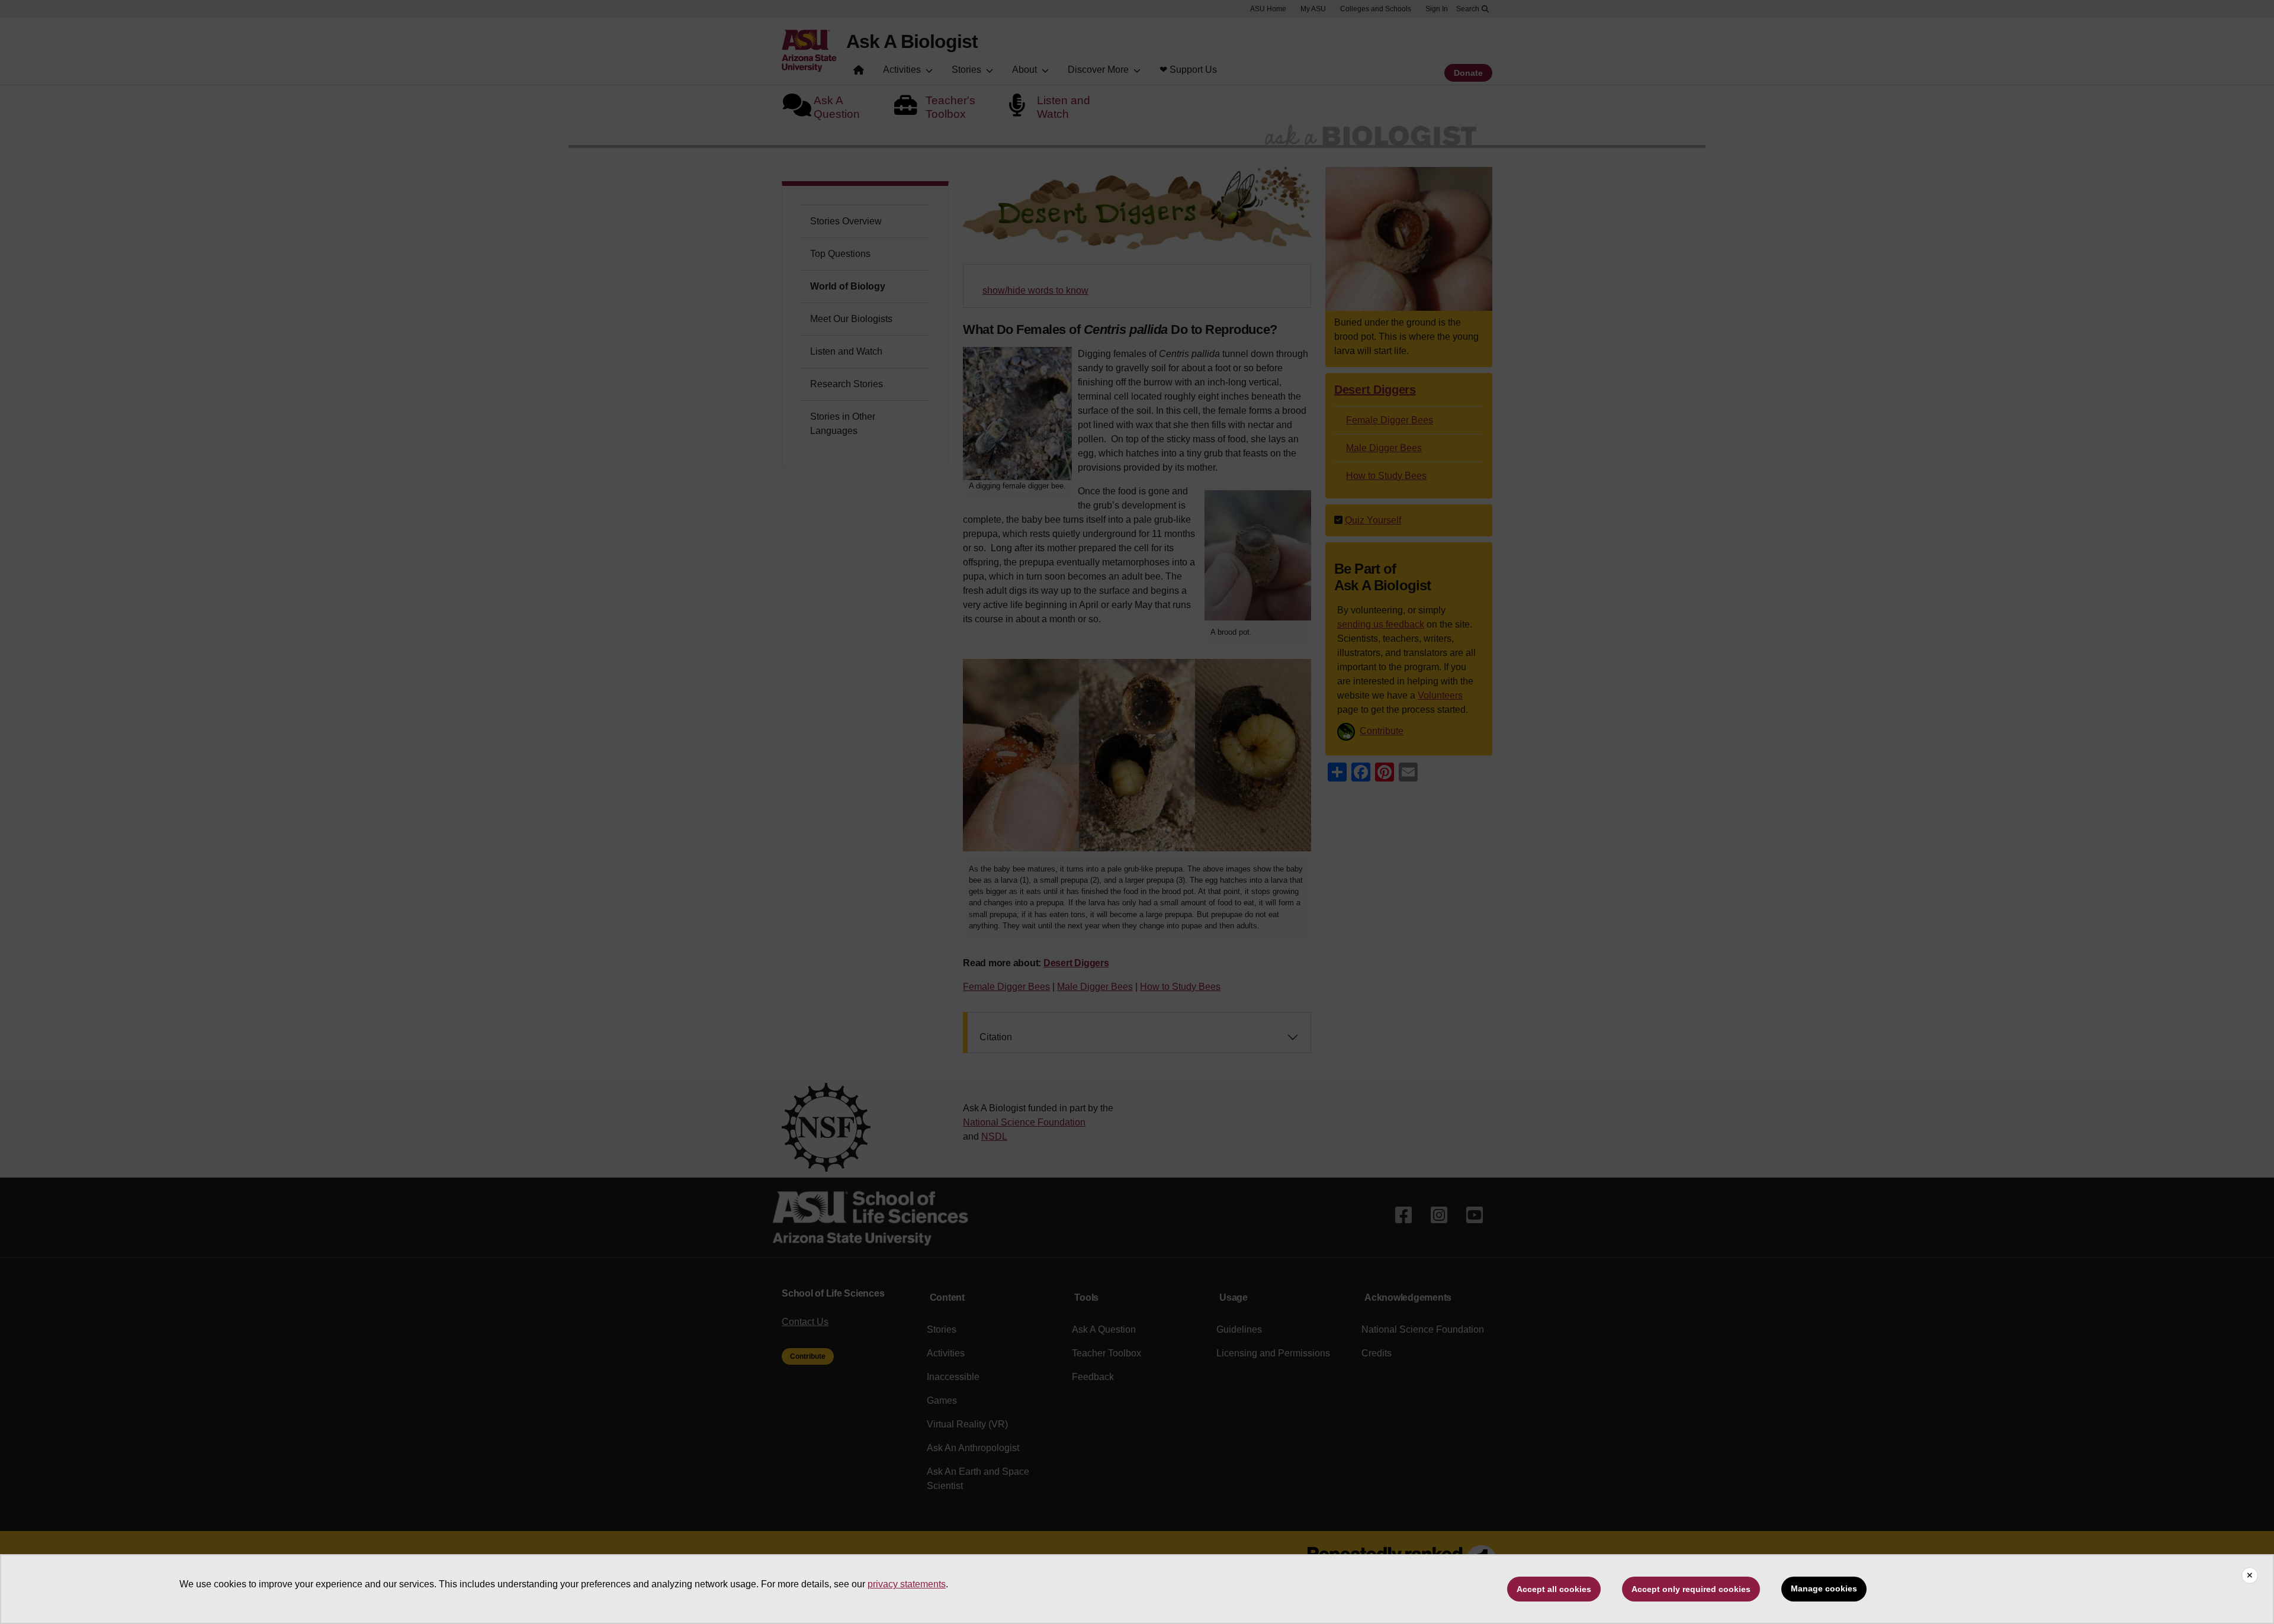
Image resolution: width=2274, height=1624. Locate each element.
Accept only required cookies (1691, 1589)
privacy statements (907, 1584)
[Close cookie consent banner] (2250, 1575)
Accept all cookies (1554, 1589)
